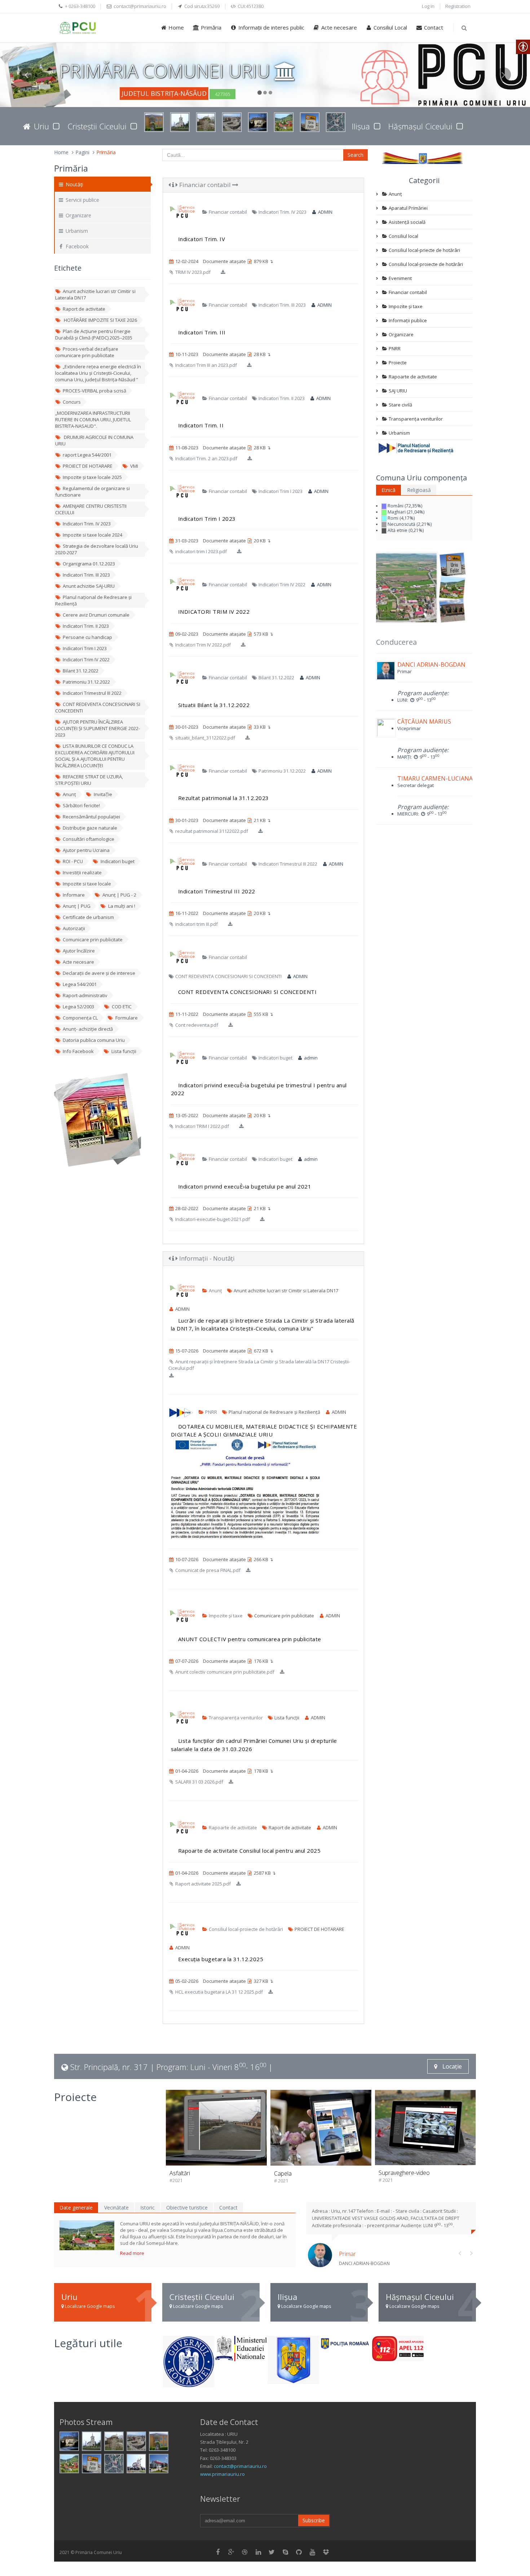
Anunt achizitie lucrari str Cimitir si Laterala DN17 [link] (95, 294)
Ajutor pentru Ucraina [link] (86, 850)
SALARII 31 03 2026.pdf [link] (199, 1782)
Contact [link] (433, 27)
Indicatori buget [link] (118, 861)
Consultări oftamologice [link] (89, 839)
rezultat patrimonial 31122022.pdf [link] (211, 831)
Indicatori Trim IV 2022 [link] (86, 659)
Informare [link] (74, 895)
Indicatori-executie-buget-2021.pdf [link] (212, 1219)
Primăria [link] (210, 27)
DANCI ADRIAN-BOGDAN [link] (431, 665)
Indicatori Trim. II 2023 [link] (86, 626)
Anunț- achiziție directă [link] (88, 1029)
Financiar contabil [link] (205, 185)
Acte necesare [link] (338, 27)
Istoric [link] (147, 2208)
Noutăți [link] (74, 184)
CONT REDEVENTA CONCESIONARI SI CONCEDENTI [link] (98, 707)
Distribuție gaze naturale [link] (90, 828)
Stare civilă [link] (400, 405)
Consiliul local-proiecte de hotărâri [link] (245, 1929)
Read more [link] (132, 2253)
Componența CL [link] (80, 1018)
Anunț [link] (69, 794)
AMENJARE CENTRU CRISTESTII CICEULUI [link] (91, 509)
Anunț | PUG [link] (77, 906)
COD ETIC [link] (122, 1007)
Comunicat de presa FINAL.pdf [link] (207, 1570)
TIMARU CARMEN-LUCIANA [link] (435, 778)
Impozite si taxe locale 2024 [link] (92, 535)
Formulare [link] (127, 1018)
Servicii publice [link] (82, 200)
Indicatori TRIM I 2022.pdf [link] (202, 1126)
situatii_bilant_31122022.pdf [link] (205, 738)
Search (355, 155)
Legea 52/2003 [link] (78, 1007)
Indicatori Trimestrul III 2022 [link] (92, 693)
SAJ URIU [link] (397, 391)
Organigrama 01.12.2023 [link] (89, 564)
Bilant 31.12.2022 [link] (81, 671)
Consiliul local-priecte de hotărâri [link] (424, 250)
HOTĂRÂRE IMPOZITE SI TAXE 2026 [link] (100, 320)
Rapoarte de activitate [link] (232, 1827)
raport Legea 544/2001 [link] (87, 455)
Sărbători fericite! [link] (81, 805)
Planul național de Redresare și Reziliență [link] (93, 600)
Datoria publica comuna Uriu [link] (94, 1040)
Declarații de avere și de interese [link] (99, 973)
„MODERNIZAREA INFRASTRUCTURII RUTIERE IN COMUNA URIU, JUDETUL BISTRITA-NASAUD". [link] (93, 419)
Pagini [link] (82, 152)
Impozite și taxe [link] (225, 1616)
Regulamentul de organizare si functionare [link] (92, 492)
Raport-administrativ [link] (85, 995)
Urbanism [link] (76, 231)
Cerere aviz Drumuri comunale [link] (96, 615)
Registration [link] (458, 6)
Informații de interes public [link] (271, 27)
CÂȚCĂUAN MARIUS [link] (424, 721)
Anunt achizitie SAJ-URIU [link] (89, 586)
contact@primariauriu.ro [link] (240, 2466)
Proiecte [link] (397, 363)
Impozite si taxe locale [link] (87, 884)
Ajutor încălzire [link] (79, 951)
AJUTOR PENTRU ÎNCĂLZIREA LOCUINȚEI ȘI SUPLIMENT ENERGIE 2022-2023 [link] (98, 728)
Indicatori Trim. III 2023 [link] (86, 575)
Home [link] (175, 27)
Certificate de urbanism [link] (88, 917)
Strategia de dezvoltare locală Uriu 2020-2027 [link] (97, 549)
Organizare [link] (78, 215)
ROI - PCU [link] (73, 861)
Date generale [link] (76, 2208)
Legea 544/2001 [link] (80, 984)
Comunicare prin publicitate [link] (93, 940)
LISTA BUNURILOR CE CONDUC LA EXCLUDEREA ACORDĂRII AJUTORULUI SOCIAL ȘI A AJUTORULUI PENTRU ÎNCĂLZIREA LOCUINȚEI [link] (95, 756)
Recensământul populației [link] (91, 817)
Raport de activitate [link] (84, 309)
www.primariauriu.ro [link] (222, 2474)
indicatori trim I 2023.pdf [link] (200, 551)
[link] (78, 28)
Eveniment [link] (400, 278)
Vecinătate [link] (116, 2208)
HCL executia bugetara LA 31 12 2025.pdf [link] (218, 1992)
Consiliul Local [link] (390, 27)
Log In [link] (428, 6)
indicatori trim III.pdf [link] (196, 924)
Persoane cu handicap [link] (87, 637)
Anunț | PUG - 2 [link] (119, 895)
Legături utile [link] (88, 2343)
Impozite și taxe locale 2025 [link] (92, 477)
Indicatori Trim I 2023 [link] (85, 648)
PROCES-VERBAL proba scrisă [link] (94, 391)
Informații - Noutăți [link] (206, 1258)
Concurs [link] (72, 402)
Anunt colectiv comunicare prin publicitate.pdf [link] (224, 1672)
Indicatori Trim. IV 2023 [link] (87, 524)
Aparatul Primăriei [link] (408, 208)
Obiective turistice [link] (187, 2208)
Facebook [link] (76, 246)
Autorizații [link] (74, 928)
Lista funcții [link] (124, 1051)
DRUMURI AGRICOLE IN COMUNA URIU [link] (94, 440)
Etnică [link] (388, 490)
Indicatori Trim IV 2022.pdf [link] (202, 645)
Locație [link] (451, 2066)
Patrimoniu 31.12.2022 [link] (86, 682)
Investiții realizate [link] (82, 872)
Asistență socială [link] (407, 222)
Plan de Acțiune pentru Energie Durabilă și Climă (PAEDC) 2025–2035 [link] (94, 334)
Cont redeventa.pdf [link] (196, 1025)
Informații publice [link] (407, 320)
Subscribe (314, 2520)
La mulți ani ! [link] (122, 906)
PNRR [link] (211, 1412)
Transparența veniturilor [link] (235, 1718)
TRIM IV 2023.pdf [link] (192, 272)
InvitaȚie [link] (103, 794)
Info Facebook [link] (78, 1051)
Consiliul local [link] (403, 236)
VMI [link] (134, 466)
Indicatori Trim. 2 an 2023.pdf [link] (206, 458)
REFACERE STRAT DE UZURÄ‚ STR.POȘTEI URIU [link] (89, 780)
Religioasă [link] (419, 490)
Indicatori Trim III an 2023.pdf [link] (206, 365)
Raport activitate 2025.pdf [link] (202, 1884)
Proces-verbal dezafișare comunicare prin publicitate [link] (87, 352)
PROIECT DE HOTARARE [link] (88, 466)
